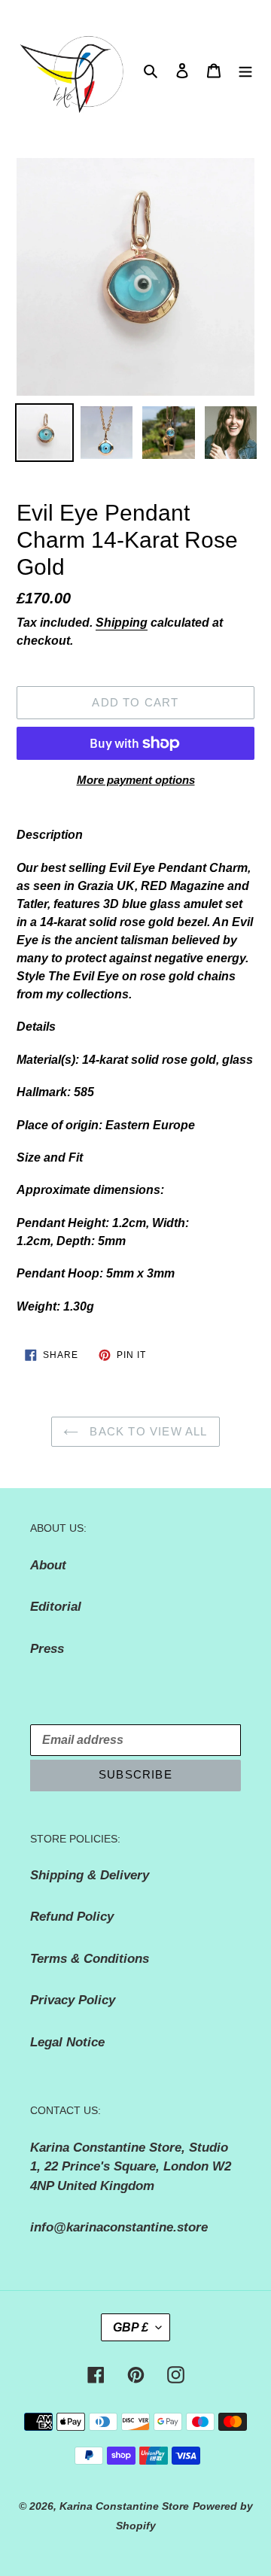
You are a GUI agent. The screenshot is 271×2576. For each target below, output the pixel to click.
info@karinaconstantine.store (119, 2227)
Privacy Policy (73, 2000)
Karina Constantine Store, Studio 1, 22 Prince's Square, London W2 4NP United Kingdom (131, 2167)
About (48, 1565)
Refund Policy (72, 1917)
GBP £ (131, 2327)
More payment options (136, 780)
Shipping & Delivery (90, 1875)
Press (47, 1649)
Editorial (56, 1607)
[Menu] (245, 71)
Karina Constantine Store (124, 2506)
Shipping (122, 623)
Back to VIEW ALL (146, 1431)
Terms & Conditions (90, 1959)
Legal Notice (67, 2042)
